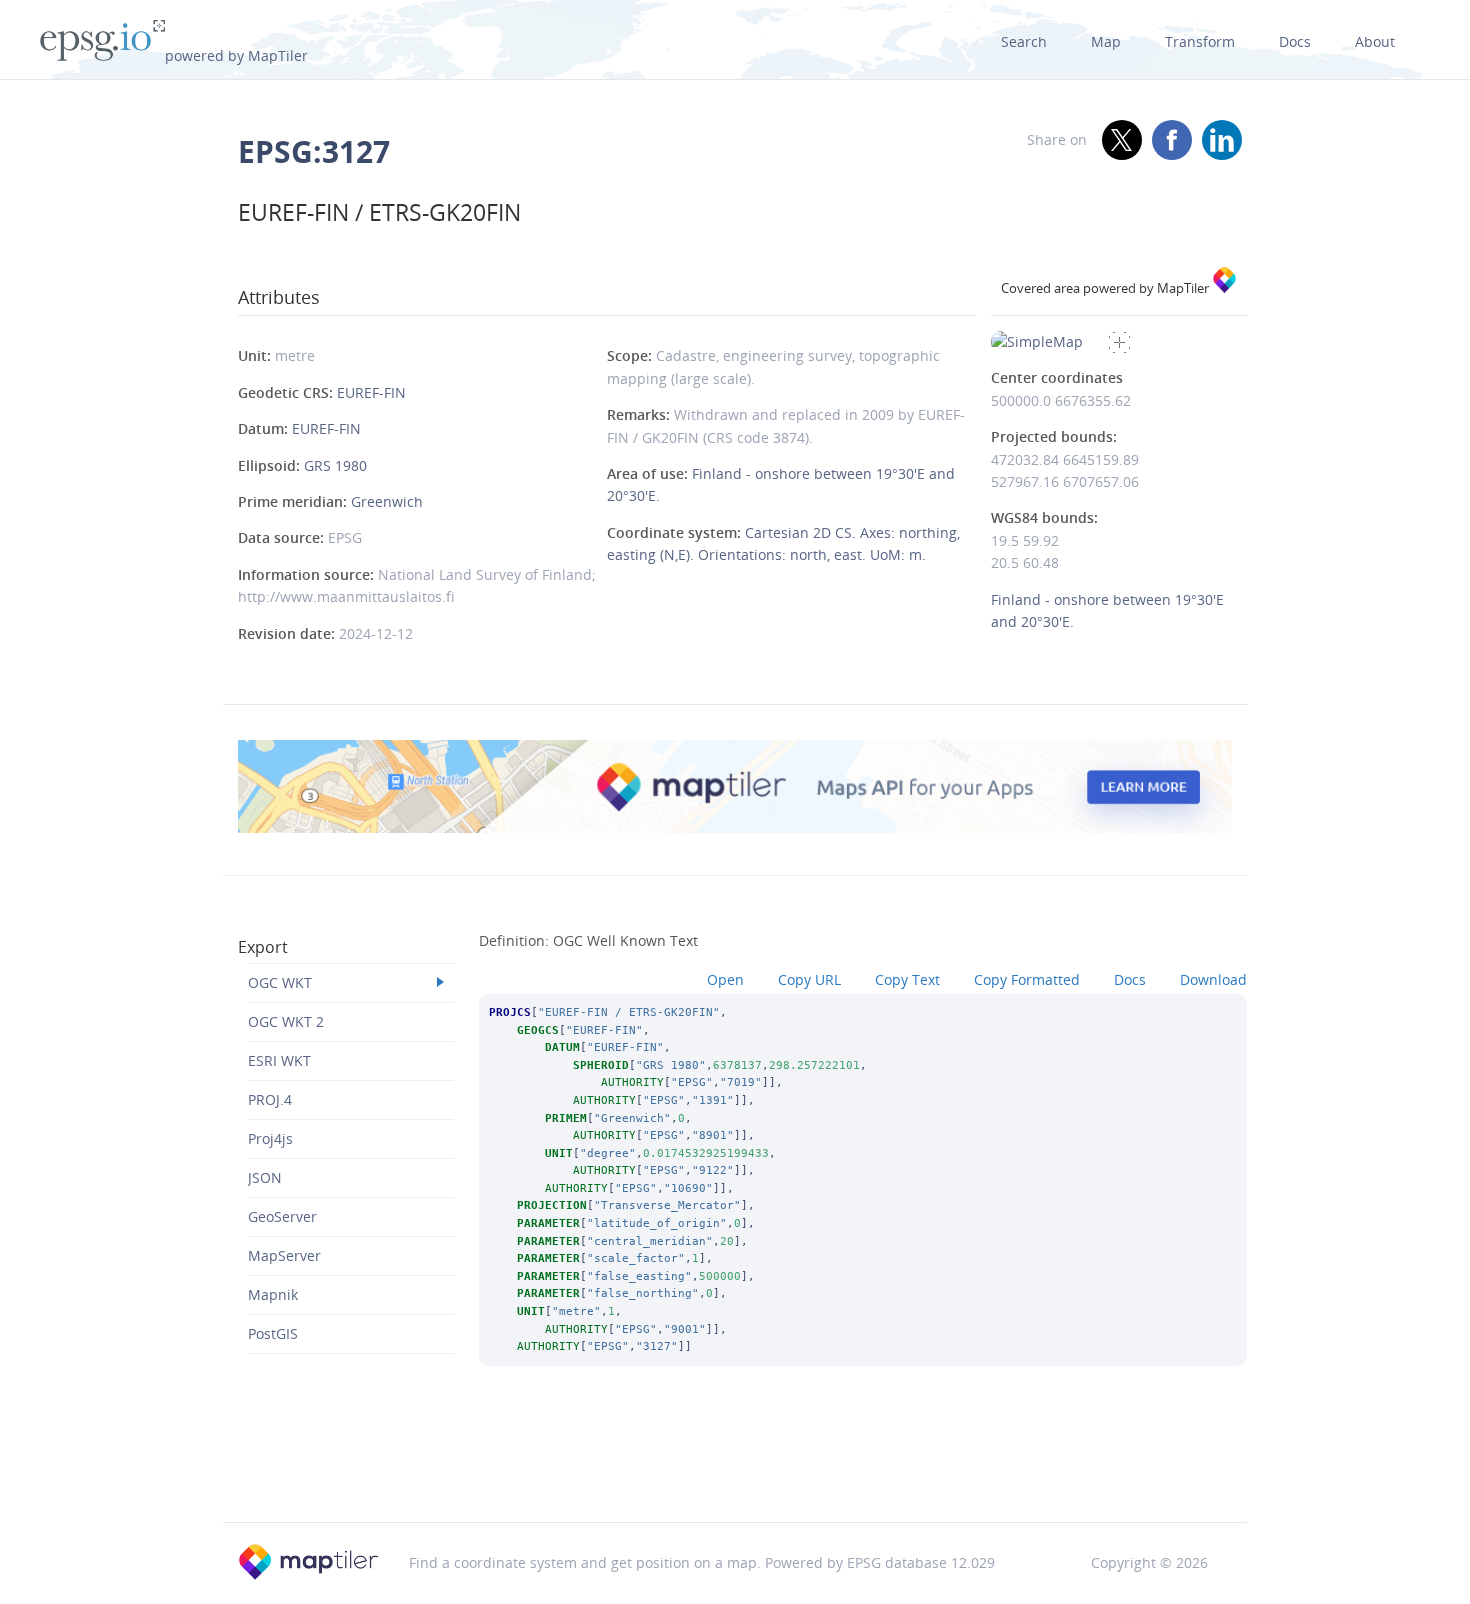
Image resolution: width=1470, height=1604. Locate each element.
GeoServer (282, 1216)
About (1375, 41)
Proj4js (270, 1138)
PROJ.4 (270, 1099)
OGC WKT (280, 982)
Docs (1295, 41)
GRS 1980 (335, 465)
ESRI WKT (279, 1060)
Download (1213, 979)
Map (1106, 41)
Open (725, 979)
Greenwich (387, 501)
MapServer (284, 1255)
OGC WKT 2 (286, 1021)
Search (1024, 41)
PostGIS (273, 1333)
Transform (1200, 41)
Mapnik (273, 1294)
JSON (265, 1177)
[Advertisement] (735, 1471)
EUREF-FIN (371, 392)
